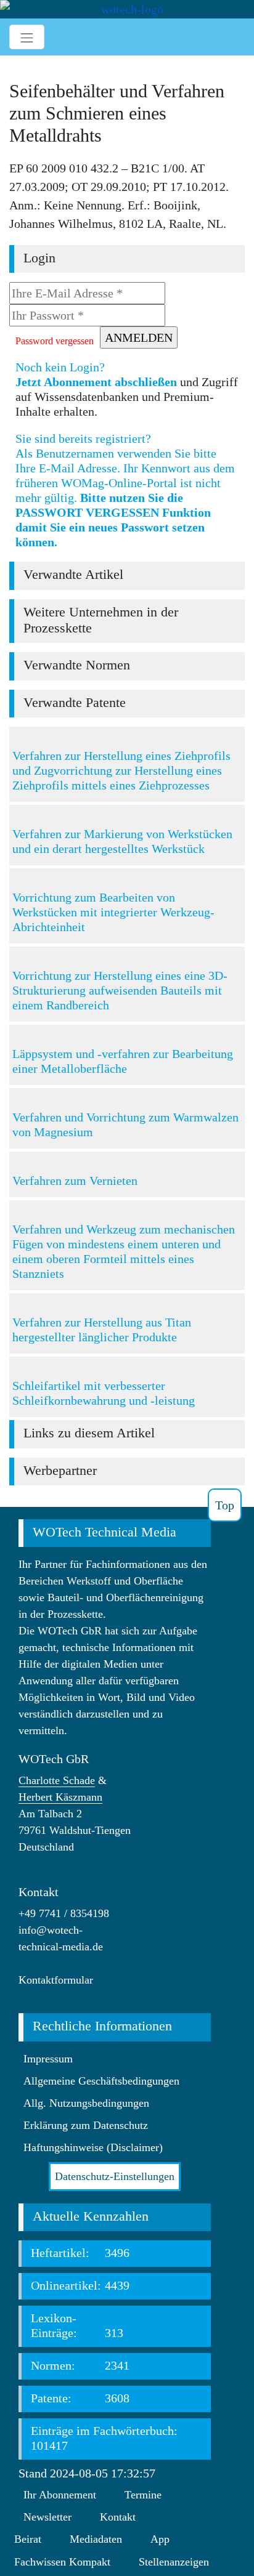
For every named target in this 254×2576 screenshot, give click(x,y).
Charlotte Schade (57, 1780)
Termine (143, 2495)
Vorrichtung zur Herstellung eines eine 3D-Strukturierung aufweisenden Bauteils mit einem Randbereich (120, 990)
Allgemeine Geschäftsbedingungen (101, 2081)
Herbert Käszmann (60, 1797)
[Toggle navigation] (27, 37)
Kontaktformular (56, 1980)
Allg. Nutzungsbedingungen (86, 2103)
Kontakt (118, 2517)
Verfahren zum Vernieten (75, 1181)
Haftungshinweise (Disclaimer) (93, 2147)
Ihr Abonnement (60, 2495)
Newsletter (47, 2517)
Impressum (48, 2059)
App (160, 2539)
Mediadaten (96, 2539)
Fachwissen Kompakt (62, 2562)
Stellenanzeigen (174, 2562)
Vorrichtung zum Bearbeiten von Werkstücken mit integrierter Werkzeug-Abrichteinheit (113, 912)
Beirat (28, 2539)
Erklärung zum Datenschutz (86, 2125)
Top (225, 1505)
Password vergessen (55, 341)
